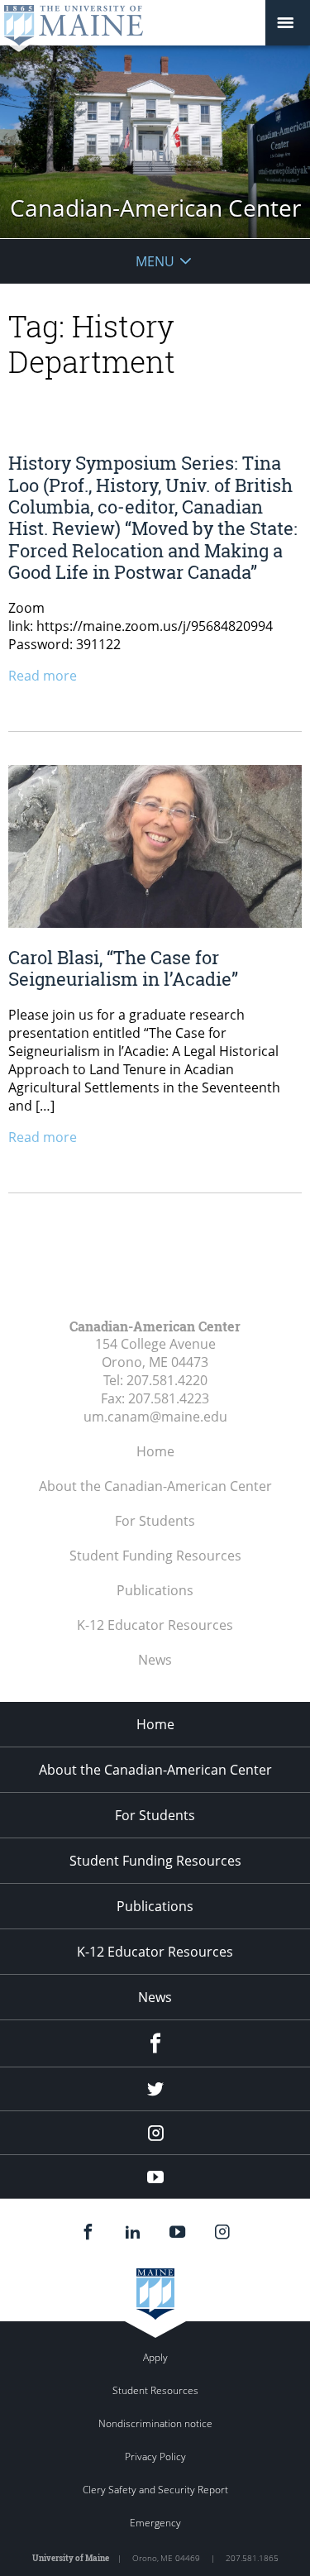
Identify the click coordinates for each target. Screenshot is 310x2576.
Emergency (155, 2523)
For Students (155, 1521)
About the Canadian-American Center (155, 1486)
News (155, 1660)
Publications (155, 1590)
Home (155, 1451)
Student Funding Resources (155, 1556)
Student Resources (155, 2390)
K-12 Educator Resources (155, 1625)
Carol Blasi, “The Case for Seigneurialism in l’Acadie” (123, 968)
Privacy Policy (155, 2457)
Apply (155, 2357)
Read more (43, 676)
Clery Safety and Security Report (155, 2490)
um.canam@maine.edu (155, 1417)
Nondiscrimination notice (155, 2423)
